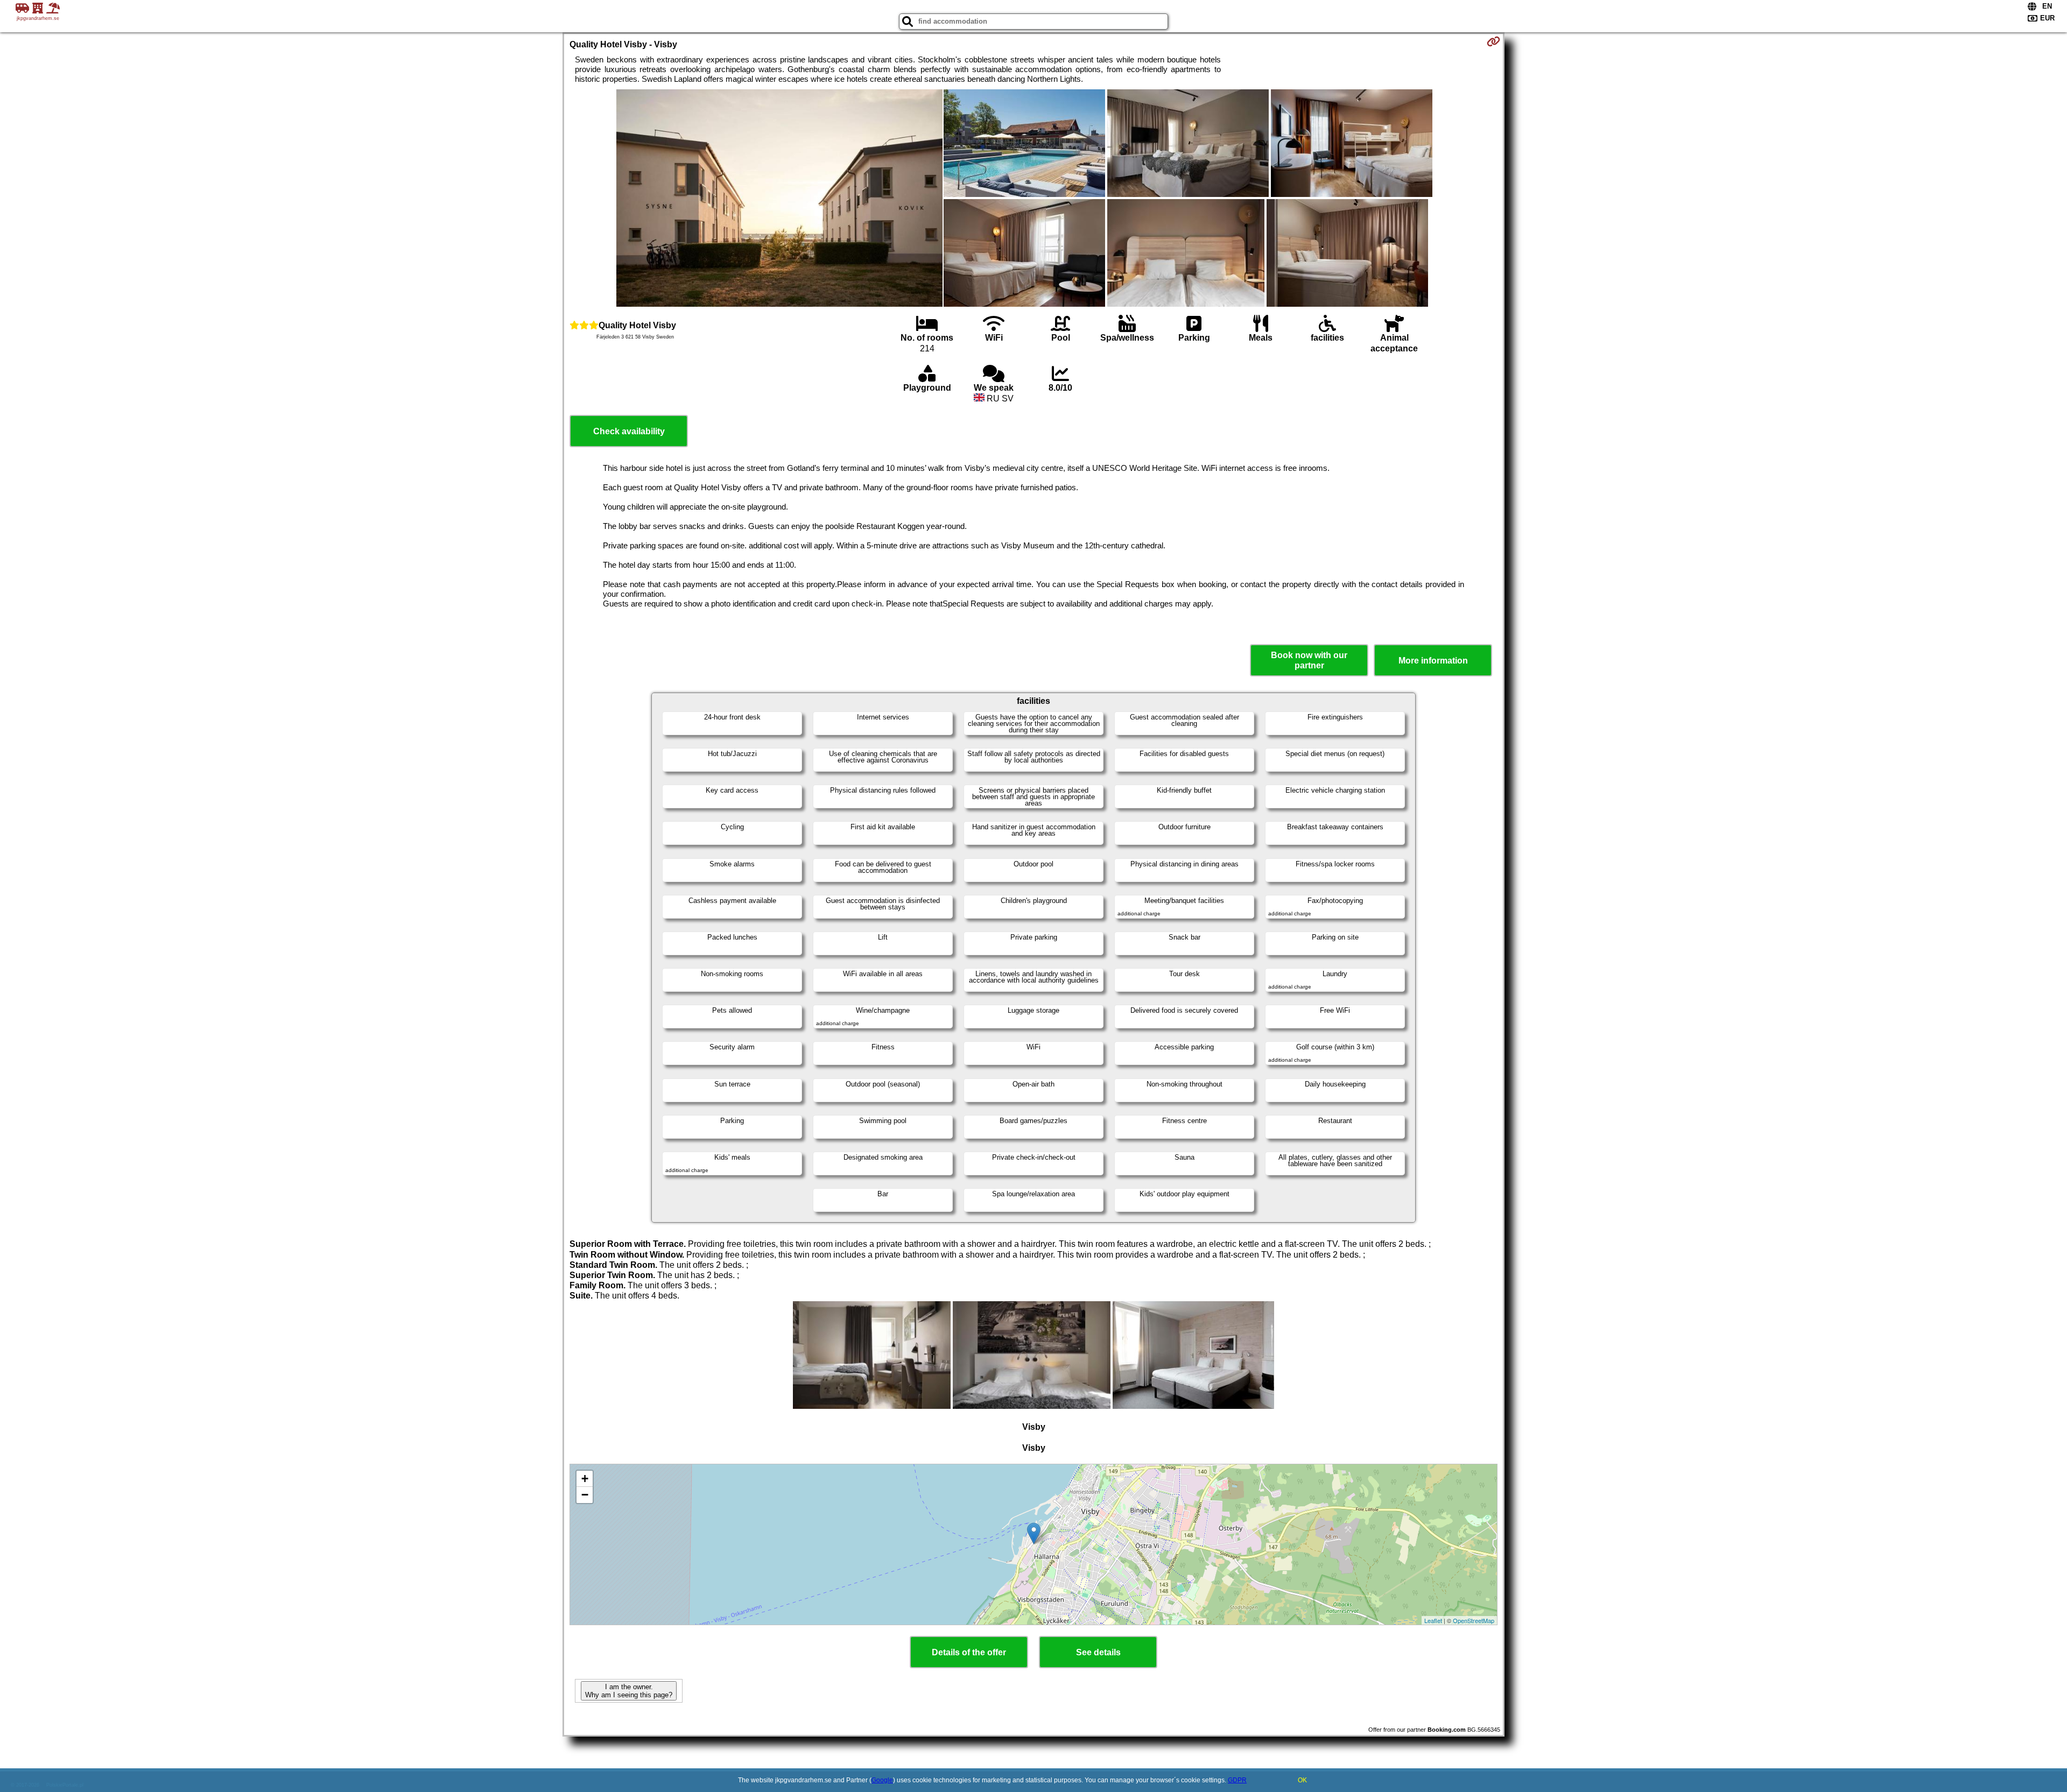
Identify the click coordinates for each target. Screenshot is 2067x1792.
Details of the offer (969, 1652)
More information (1433, 661)
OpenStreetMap (1474, 1620)
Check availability (629, 431)
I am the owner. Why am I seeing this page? (629, 1691)
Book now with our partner (1309, 660)
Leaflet (1433, 1620)
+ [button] (585, 1479)
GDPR (1237, 1780)
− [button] (585, 1495)
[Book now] (1493, 41)
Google (882, 1780)
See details (1098, 1652)
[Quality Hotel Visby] (779, 199)
